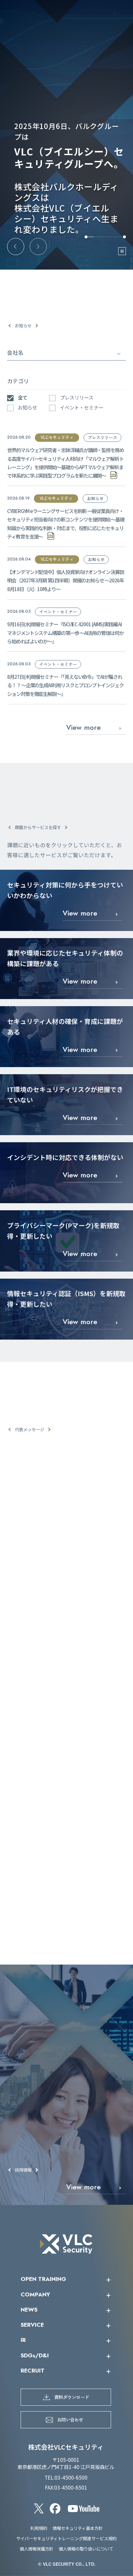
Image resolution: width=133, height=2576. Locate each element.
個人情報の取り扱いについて (86, 2549)
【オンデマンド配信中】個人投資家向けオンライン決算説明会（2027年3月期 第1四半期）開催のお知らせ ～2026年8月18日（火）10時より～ (66, 580)
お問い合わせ (70, 2419)
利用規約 (39, 2528)
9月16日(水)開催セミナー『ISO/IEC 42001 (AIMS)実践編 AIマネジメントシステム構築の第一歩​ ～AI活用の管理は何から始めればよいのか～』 (65, 633)
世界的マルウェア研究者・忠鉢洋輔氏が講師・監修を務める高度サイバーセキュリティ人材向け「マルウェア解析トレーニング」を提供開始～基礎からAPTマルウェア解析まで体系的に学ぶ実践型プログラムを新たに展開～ (66, 463)
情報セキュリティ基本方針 (78, 2528)
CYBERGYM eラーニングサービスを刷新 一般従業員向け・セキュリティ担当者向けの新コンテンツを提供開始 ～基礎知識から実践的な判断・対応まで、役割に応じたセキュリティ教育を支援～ (66, 524)
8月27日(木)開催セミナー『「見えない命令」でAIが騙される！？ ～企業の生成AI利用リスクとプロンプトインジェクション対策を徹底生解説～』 (65, 685)
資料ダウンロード (72, 2397)
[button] (16, 247)
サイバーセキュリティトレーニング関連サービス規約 (66, 2538)
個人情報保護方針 (36, 2549)
